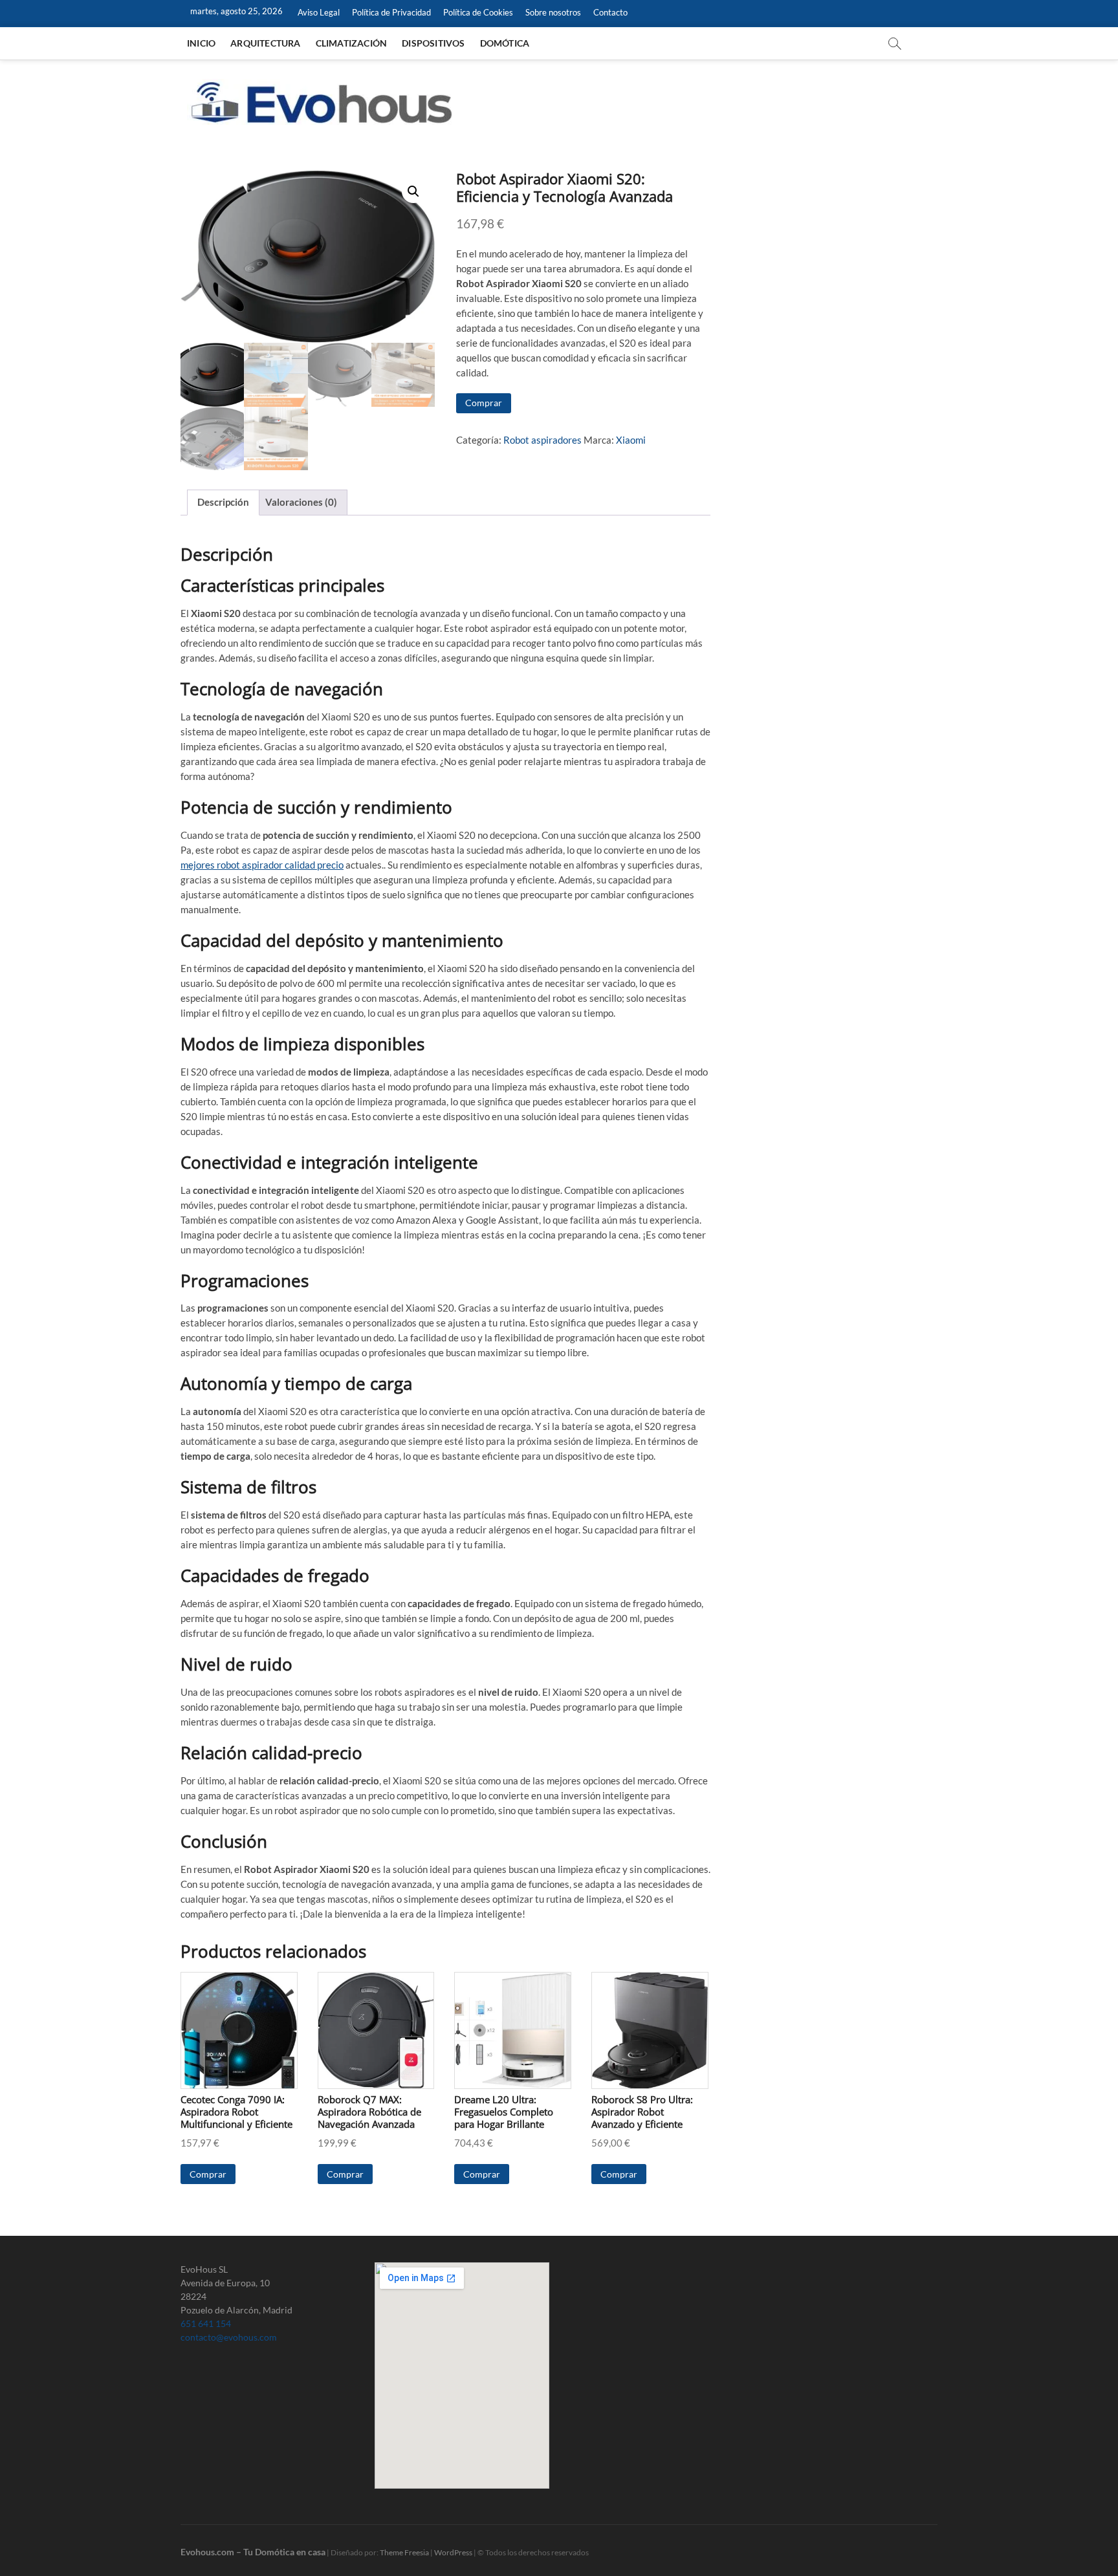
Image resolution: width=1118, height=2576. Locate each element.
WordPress (453, 2552)
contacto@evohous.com (229, 2337)
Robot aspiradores (543, 440)
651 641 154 (206, 2323)
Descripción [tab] (223, 502)
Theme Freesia (404, 2552)
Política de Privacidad (391, 12)
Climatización (352, 43)
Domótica (505, 43)
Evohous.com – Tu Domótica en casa (253, 2552)
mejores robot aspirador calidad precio (262, 865)
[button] (413, 191)
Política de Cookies (478, 12)
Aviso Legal (319, 12)
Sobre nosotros (553, 12)
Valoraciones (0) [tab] (301, 502)
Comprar (484, 403)
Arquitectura (265, 43)
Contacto (610, 12)
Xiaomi (631, 440)
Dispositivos (433, 43)
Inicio (201, 43)
